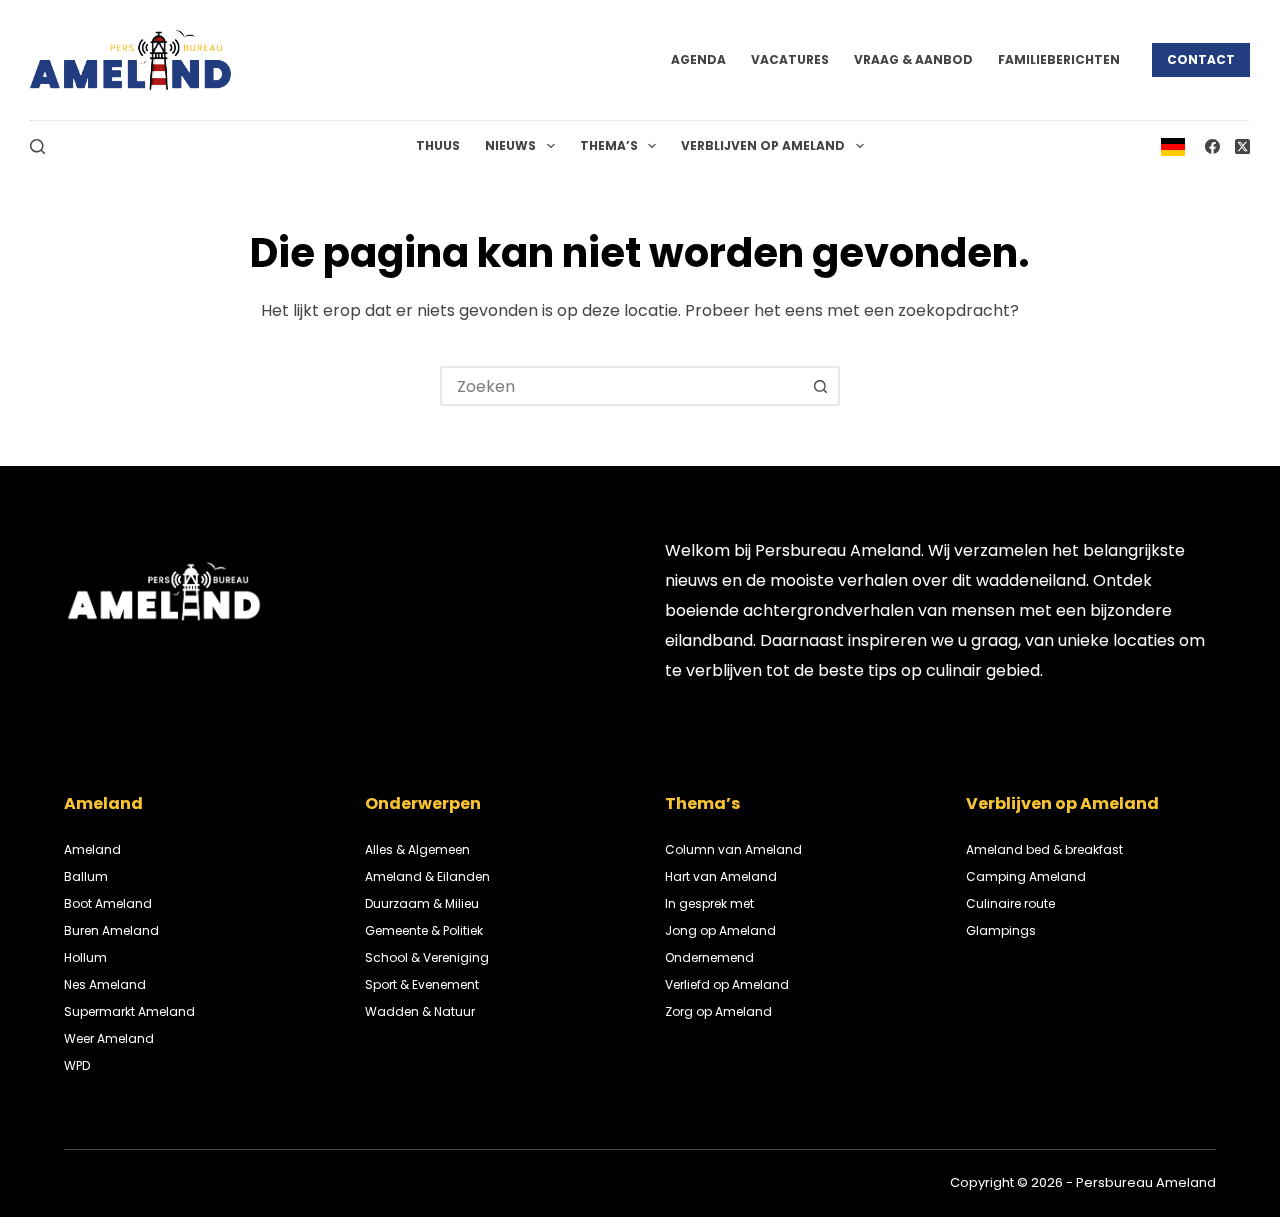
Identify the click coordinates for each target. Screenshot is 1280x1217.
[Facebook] (1212, 146)
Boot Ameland (108, 903)
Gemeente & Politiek (424, 930)
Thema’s (609, 145)
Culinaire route (1010, 903)
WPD (77, 1065)
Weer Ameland (109, 1038)
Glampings (1001, 930)
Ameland (92, 849)
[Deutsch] (1173, 145)
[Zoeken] (37, 146)
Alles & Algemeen (417, 849)
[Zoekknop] (820, 386)
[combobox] (622, 386)
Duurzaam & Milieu (422, 903)
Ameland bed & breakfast (1044, 849)
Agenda (698, 59)
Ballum (86, 876)
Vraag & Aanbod (913, 59)
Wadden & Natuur (420, 1011)
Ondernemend (709, 957)
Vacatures (790, 59)
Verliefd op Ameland (727, 984)
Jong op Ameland (720, 930)
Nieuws (510, 145)
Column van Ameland (733, 849)
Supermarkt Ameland (129, 1011)
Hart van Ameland (721, 876)
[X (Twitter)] (1242, 146)
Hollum (85, 957)
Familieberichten (1059, 59)
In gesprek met (709, 903)
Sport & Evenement (422, 984)
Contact (1201, 59)
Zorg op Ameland (718, 1011)
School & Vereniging (427, 957)
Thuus (438, 145)
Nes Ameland (105, 984)
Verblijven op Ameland (763, 145)
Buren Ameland (111, 930)
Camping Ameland (1026, 876)
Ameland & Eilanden (427, 876)
